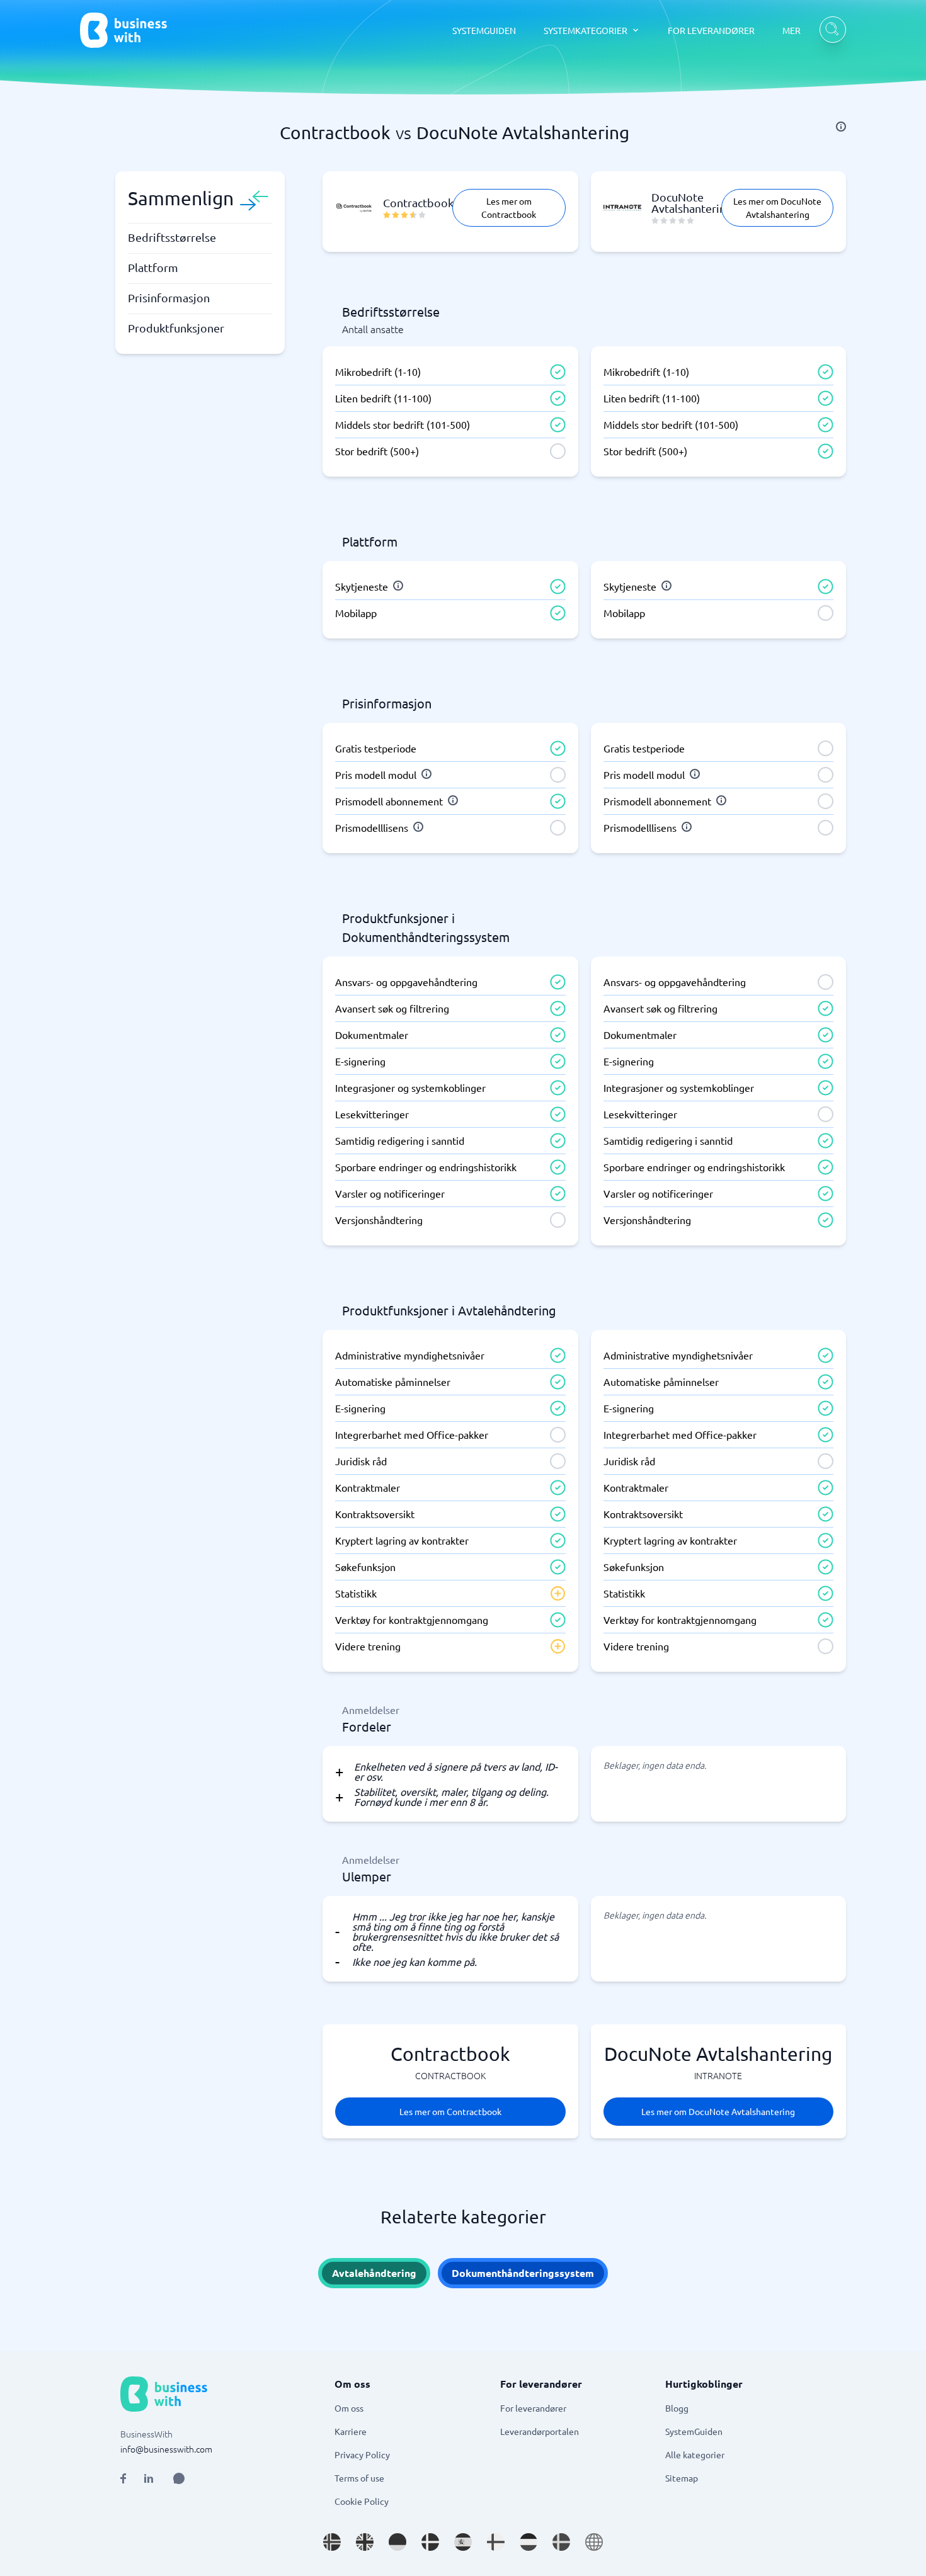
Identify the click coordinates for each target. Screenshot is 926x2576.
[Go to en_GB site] (365, 2542)
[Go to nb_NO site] (332, 2542)
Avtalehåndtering (374, 2273)
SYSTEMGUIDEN (484, 30)
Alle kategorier (695, 2454)
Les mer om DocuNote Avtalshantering (777, 207)
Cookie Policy (362, 2501)
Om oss (349, 2408)
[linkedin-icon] (149, 2478)
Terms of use (359, 2478)
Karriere (351, 2431)
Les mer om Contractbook (509, 207)
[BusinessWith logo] (123, 30)
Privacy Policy (362, 2454)
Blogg (677, 2408)
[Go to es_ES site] (463, 2542)
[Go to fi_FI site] (496, 2542)
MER (792, 30)
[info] (841, 127)
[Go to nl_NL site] (529, 2542)
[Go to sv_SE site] (561, 2542)
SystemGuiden (694, 2431)
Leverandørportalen (540, 2431)
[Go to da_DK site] (430, 2542)
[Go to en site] (594, 2542)
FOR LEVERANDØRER (711, 30)
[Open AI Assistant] (179, 2478)
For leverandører (533, 2408)
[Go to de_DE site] (397, 2542)
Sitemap (682, 2478)
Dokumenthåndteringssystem (523, 2273)
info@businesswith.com (166, 2449)
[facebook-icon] (123, 2478)
